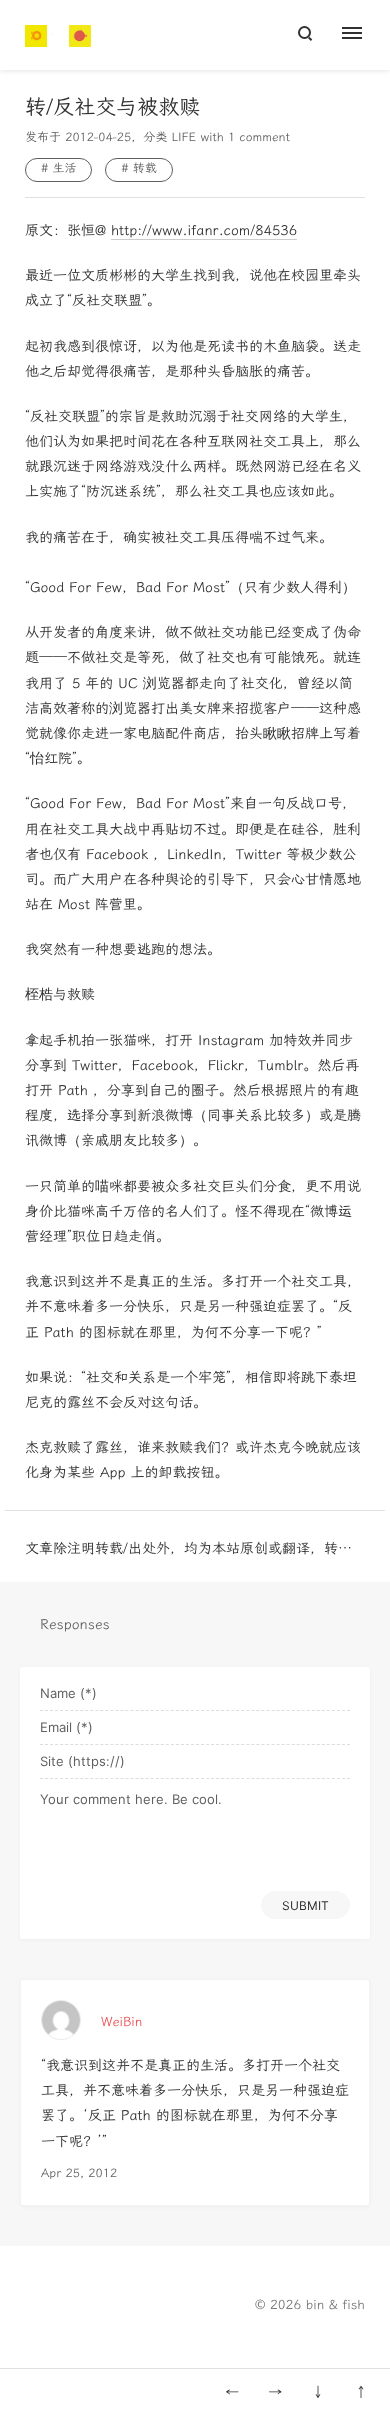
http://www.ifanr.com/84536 (204, 230)
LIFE (183, 138)
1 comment (259, 138)
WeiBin (121, 2022)
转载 (145, 169)
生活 (64, 169)
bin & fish (335, 2305)
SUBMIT (305, 1905)
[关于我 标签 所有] (362, 35)
